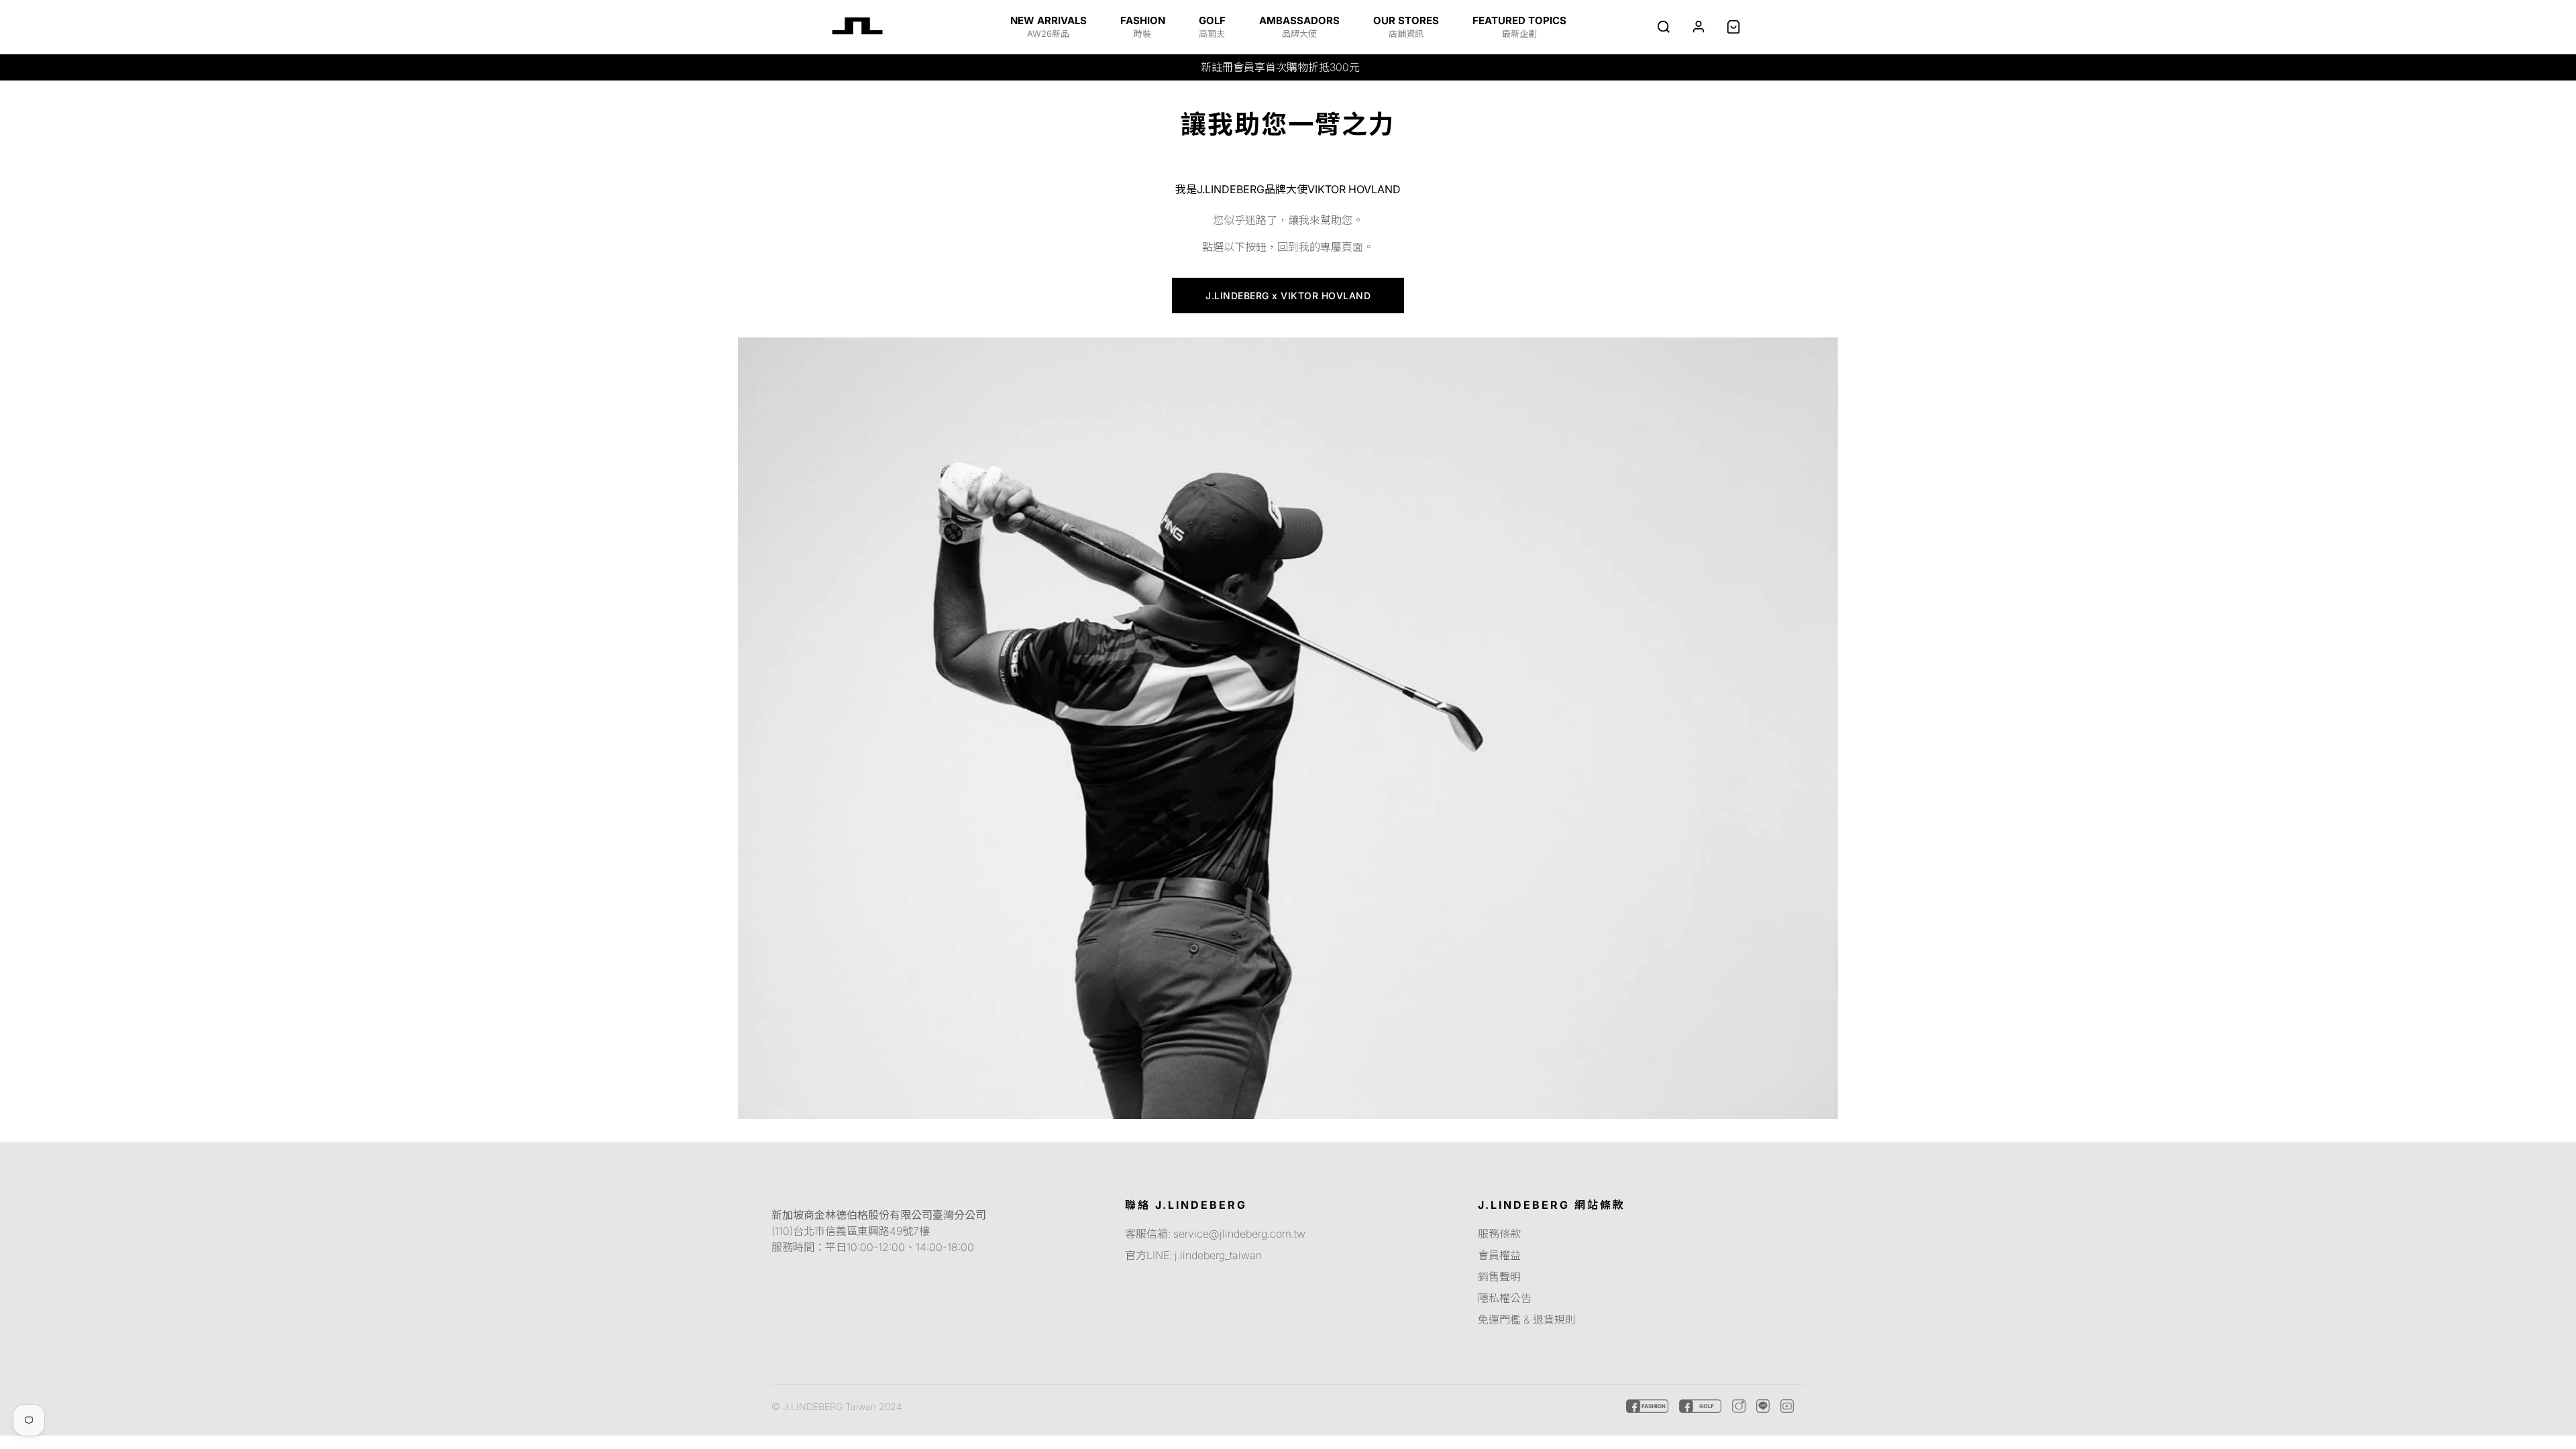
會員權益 (1499, 1255)
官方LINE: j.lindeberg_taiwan (1193, 1255)
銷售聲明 (1499, 1277)
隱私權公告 (1505, 1298)
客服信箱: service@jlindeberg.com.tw (1215, 1234)
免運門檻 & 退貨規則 (1527, 1320)
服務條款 (1499, 1234)
